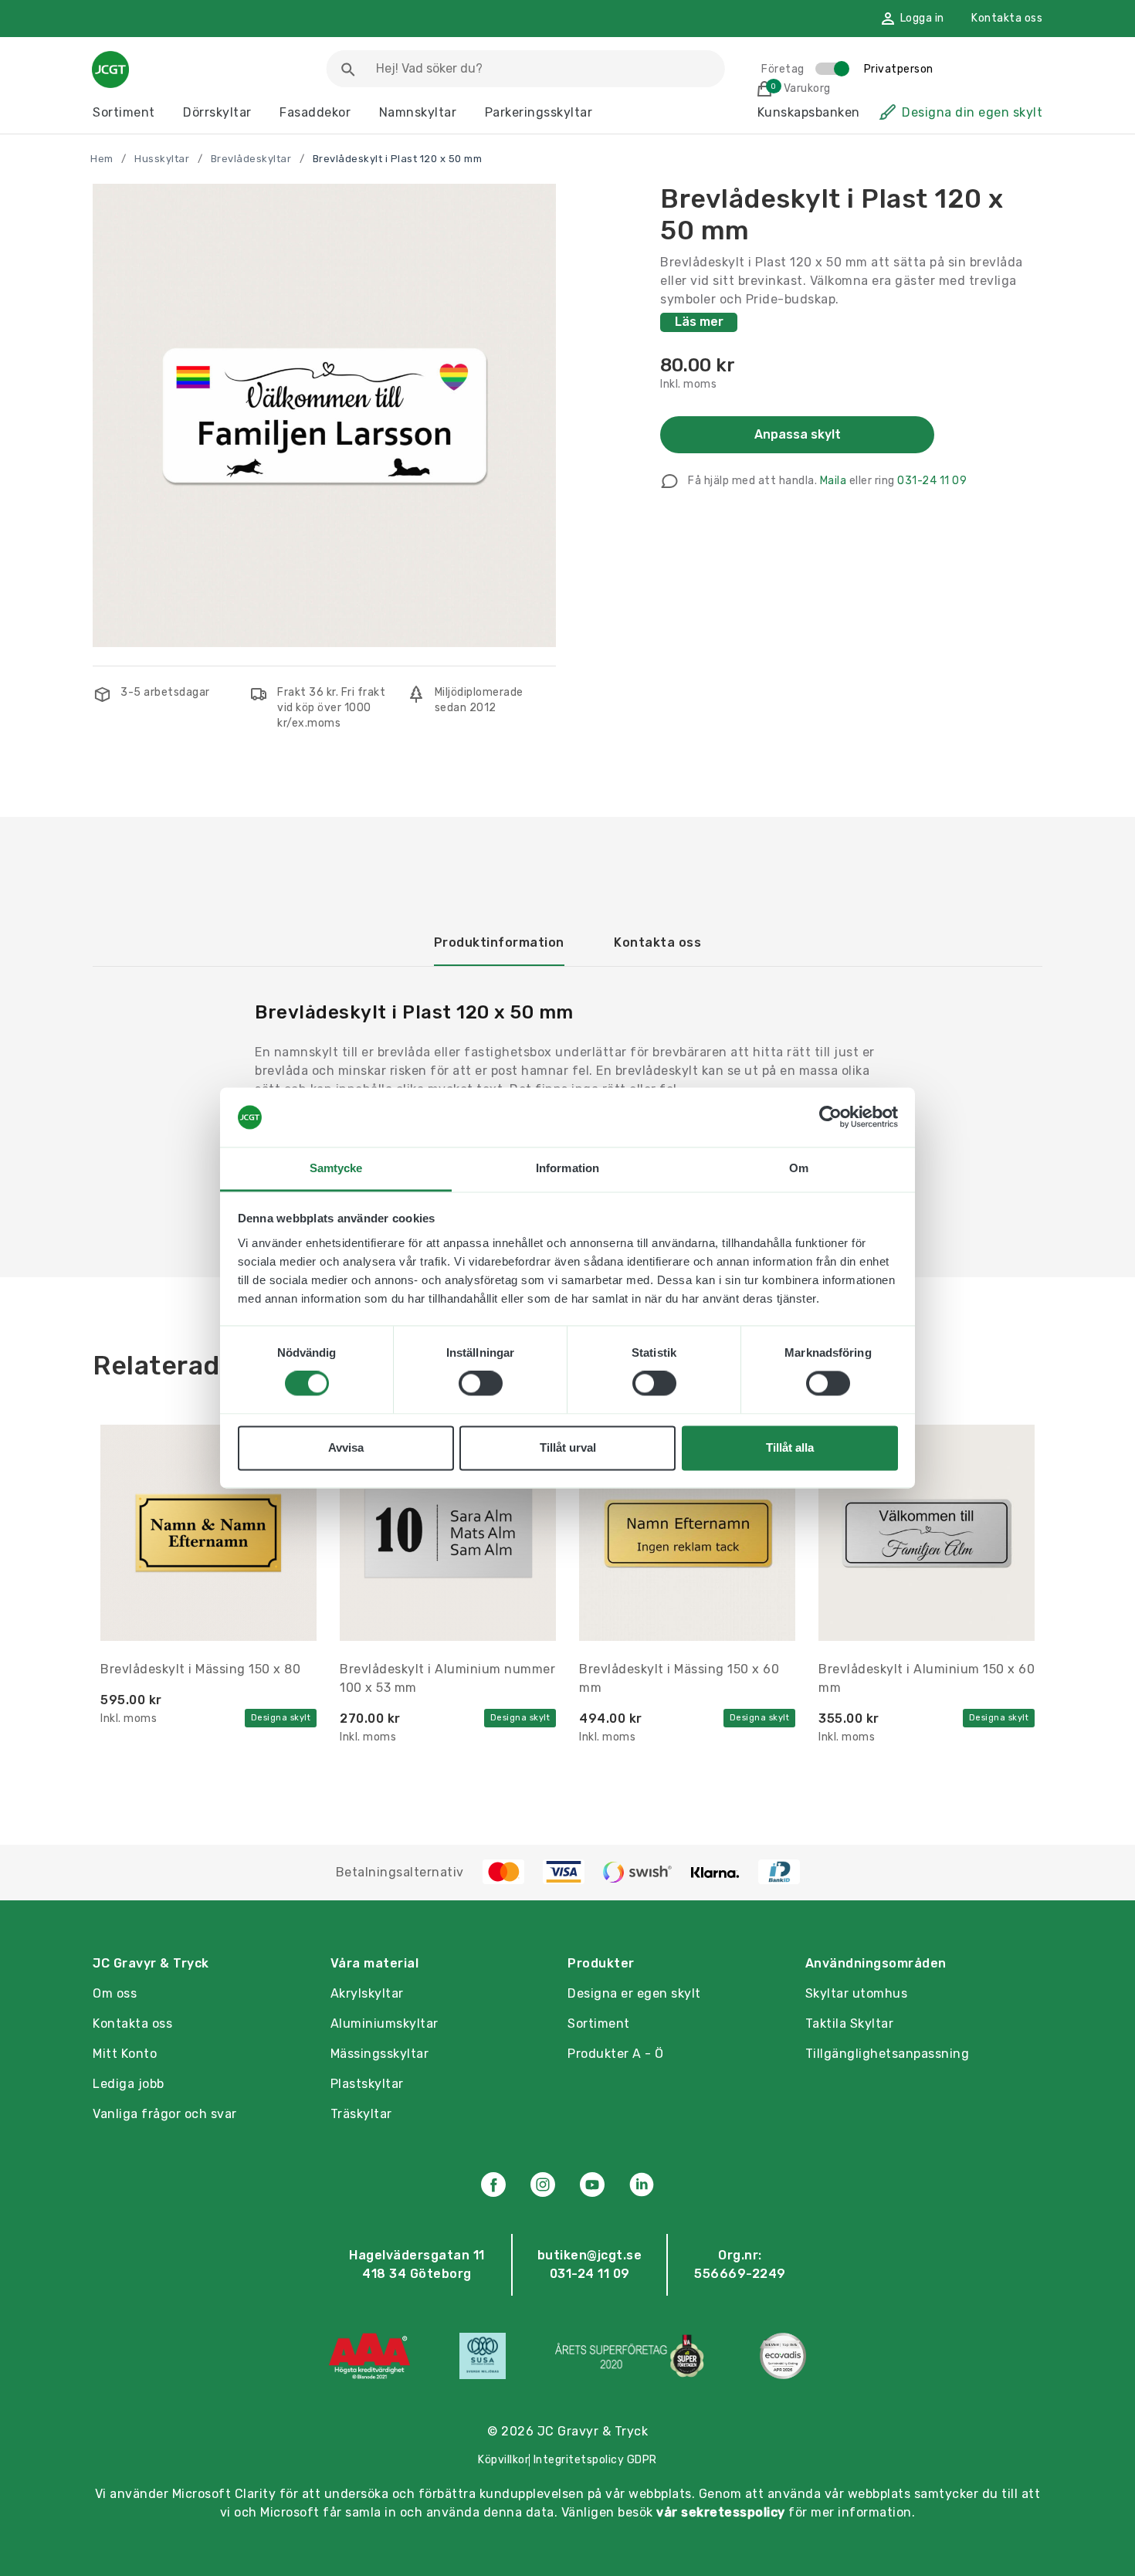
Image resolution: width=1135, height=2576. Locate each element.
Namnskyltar (418, 112)
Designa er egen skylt (634, 1993)
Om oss (115, 1993)
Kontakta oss (1007, 18)
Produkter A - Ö (616, 2054)
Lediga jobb (129, 2084)
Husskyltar (162, 159)
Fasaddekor (315, 112)
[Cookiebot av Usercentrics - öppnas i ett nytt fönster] (830, 1117)
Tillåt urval (568, 1447)
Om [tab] (799, 1168)
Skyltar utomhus (857, 1993)
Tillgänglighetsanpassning (888, 2054)
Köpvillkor (503, 2460)
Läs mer (699, 322)
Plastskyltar (367, 2084)
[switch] (481, 1384)
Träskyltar (361, 2114)
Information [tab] (567, 1168)
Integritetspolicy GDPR (595, 2460)
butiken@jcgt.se (590, 2255)
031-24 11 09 (932, 481)
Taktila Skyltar (850, 2024)
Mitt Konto (125, 2054)
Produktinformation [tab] (499, 942)
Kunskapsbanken (809, 112)
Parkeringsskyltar (539, 112)
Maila (833, 481)
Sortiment (124, 112)
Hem (102, 159)
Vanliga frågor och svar (165, 2114)
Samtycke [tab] (336, 1168)
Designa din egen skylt (972, 112)
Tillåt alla (790, 1447)
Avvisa (346, 1447)
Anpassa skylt (798, 434)
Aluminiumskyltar (385, 2024)
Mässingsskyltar (380, 2054)
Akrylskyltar (367, 1993)
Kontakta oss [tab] (657, 942)
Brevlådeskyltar (251, 159)
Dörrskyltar (217, 112)
